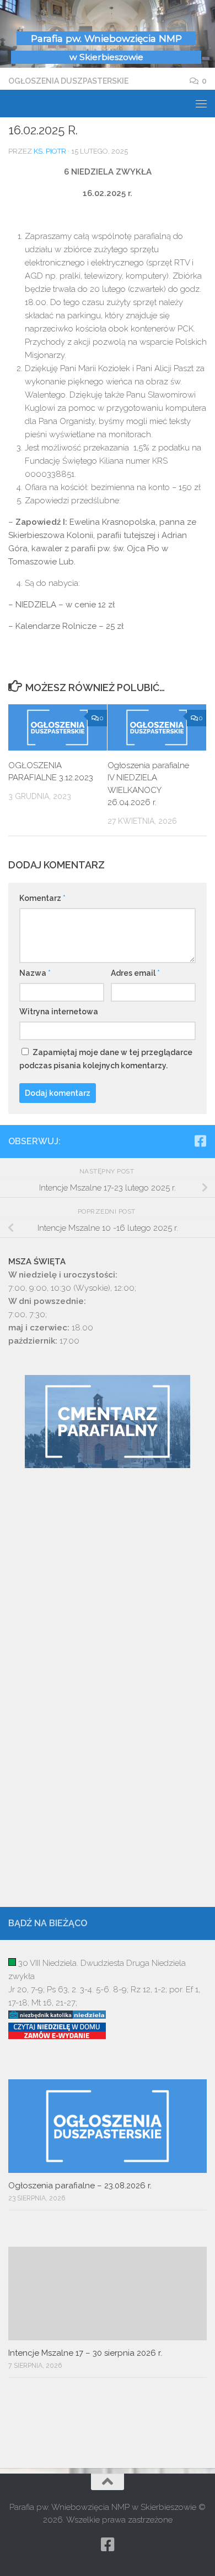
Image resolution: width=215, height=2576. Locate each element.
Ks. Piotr (50, 151)
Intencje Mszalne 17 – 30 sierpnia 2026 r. (85, 2353)
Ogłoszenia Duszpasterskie (68, 81)
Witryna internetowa (59, 1012)
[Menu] (201, 104)
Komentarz (42, 898)
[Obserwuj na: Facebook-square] (200, 1141)
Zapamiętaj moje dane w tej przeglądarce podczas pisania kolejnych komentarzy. (106, 1059)
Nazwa (35, 973)
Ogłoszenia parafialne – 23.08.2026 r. (80, 2186)
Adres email (135, 973)
